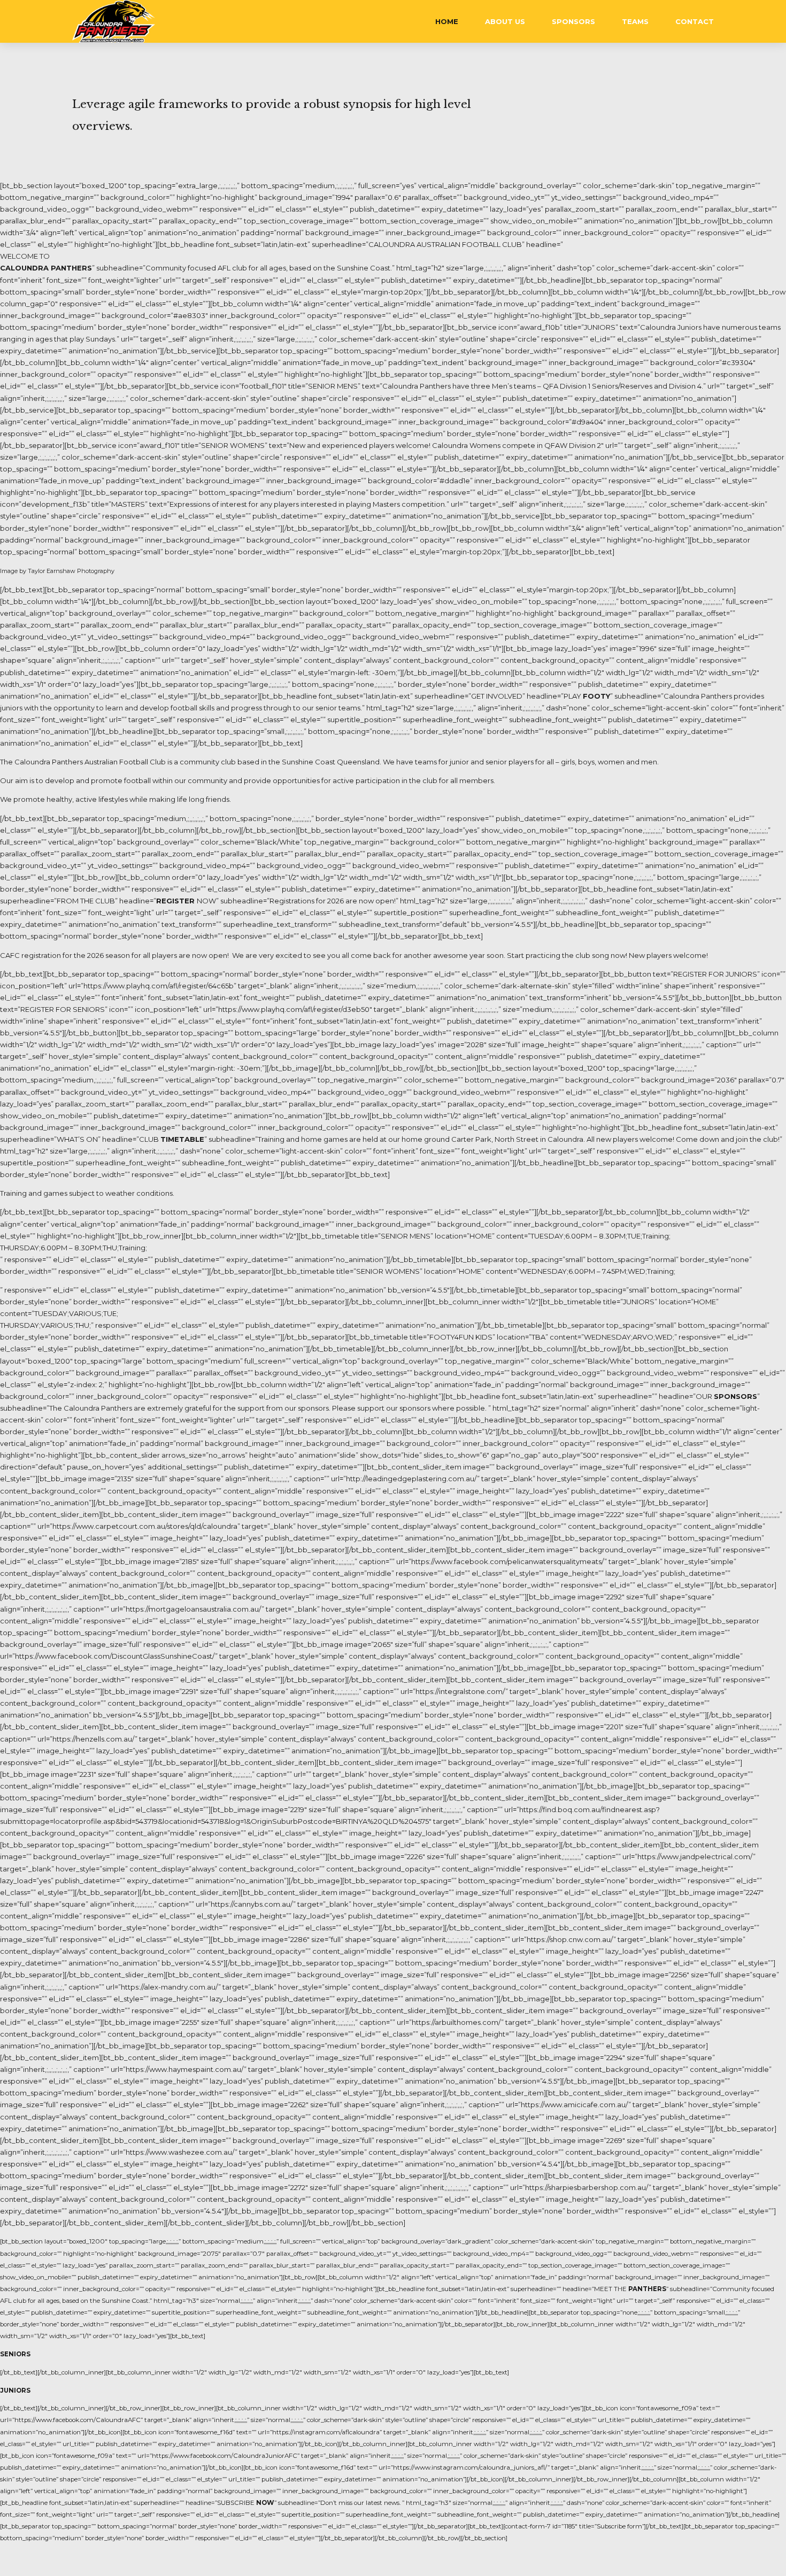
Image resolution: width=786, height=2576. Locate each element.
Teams (635, 21)
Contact (695, 21)
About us (505, 21)
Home (447, 21)
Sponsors (573, 21)
